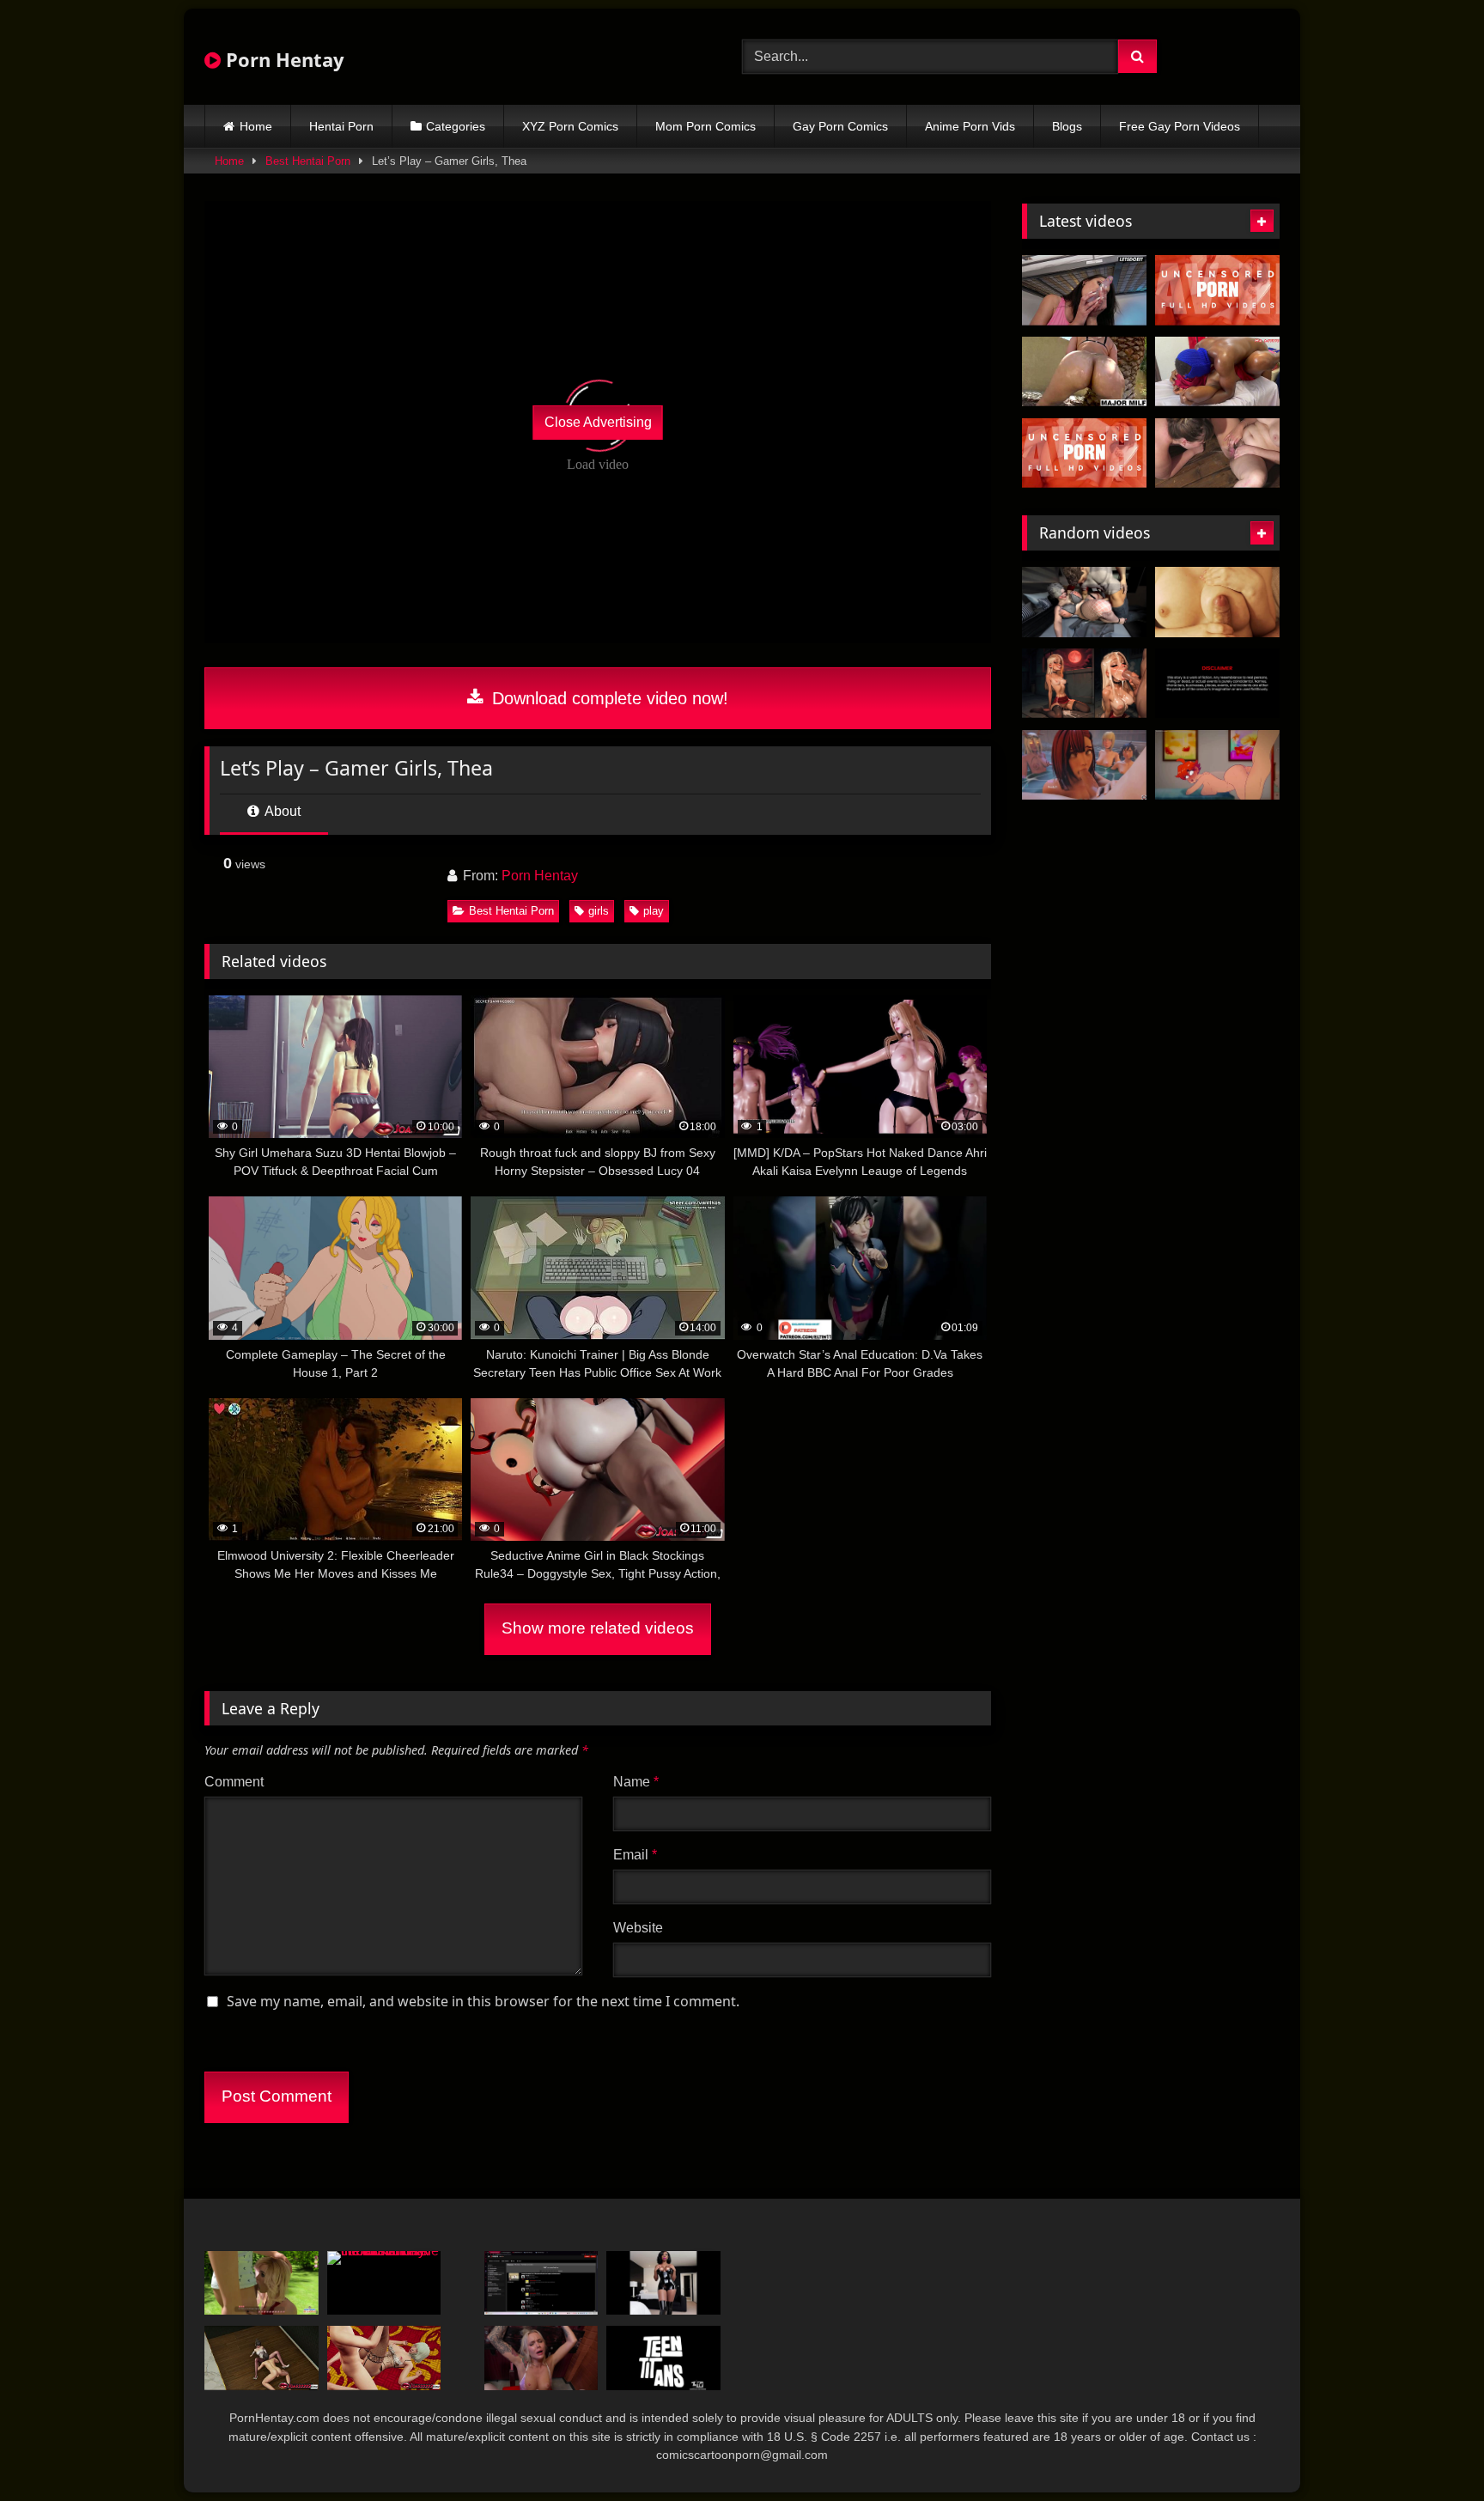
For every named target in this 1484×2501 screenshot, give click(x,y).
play (654, 911)
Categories (456, 126)
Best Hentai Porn (308, 161)
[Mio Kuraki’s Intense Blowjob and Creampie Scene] (1084, 453)
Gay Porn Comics (840, 126)
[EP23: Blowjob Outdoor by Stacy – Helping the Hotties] (262, 2283)
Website (638, 1928)
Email (635, 1855)
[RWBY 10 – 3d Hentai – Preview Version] (1217, 684)
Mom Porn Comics (706, 126)
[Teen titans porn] (663, 2358)
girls (599, 911)
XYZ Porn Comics (570, 126)
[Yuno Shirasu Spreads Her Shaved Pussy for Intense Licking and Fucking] (1217, 290)
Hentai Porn (341, 126)
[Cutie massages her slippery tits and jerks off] (1217, 602)
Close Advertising (598, 422)
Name (636, 1782)
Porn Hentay (283, 59)
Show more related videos (598, 1628)
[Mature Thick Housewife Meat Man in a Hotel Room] (1084, 602)
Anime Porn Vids (970, 126)
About (281, 811)
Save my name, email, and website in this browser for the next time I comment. (483, 2001)
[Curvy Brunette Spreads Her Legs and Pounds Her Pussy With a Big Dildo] (1084, 290)
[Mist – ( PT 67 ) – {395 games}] (1084, 765)
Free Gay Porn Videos (1180, 126)
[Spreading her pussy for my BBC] (1217, 372)
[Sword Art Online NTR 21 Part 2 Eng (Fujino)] (541, 2283)
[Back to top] (1431, 2450)
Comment (234, 1782)
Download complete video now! (608, 698)
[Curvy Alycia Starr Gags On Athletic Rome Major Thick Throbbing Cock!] (1084, 372)
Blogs (1067, 126)
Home (256, 126)
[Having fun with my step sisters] (541, 2358)
